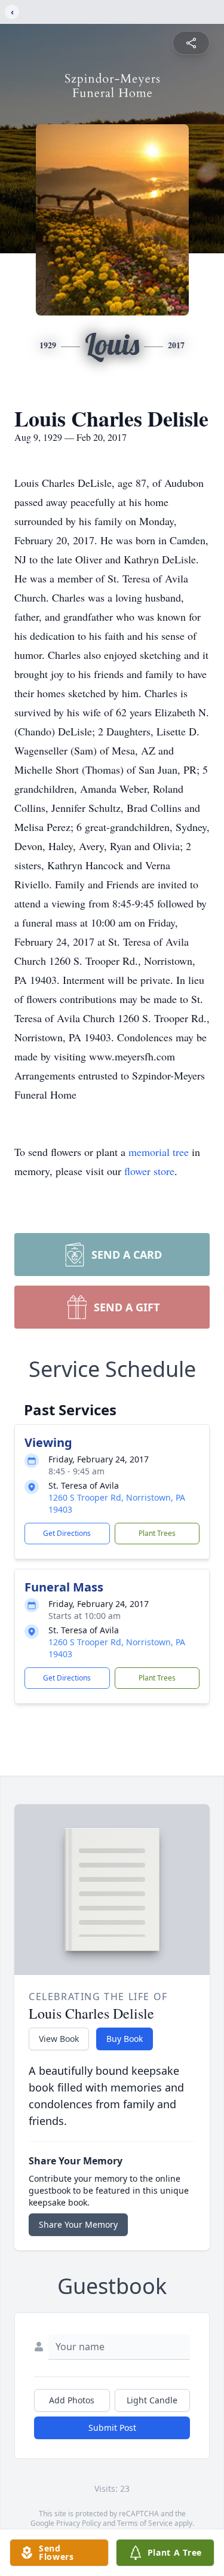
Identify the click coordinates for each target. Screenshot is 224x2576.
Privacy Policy (79, 2523)
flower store (149, 1171)
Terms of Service (145, 2523)
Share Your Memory (78, 2224)
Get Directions (67, 1533)
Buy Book (125, 2039)
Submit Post (112, 2428)
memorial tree (159, 1152)
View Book (59, 2039)
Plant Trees (157, 1533)
